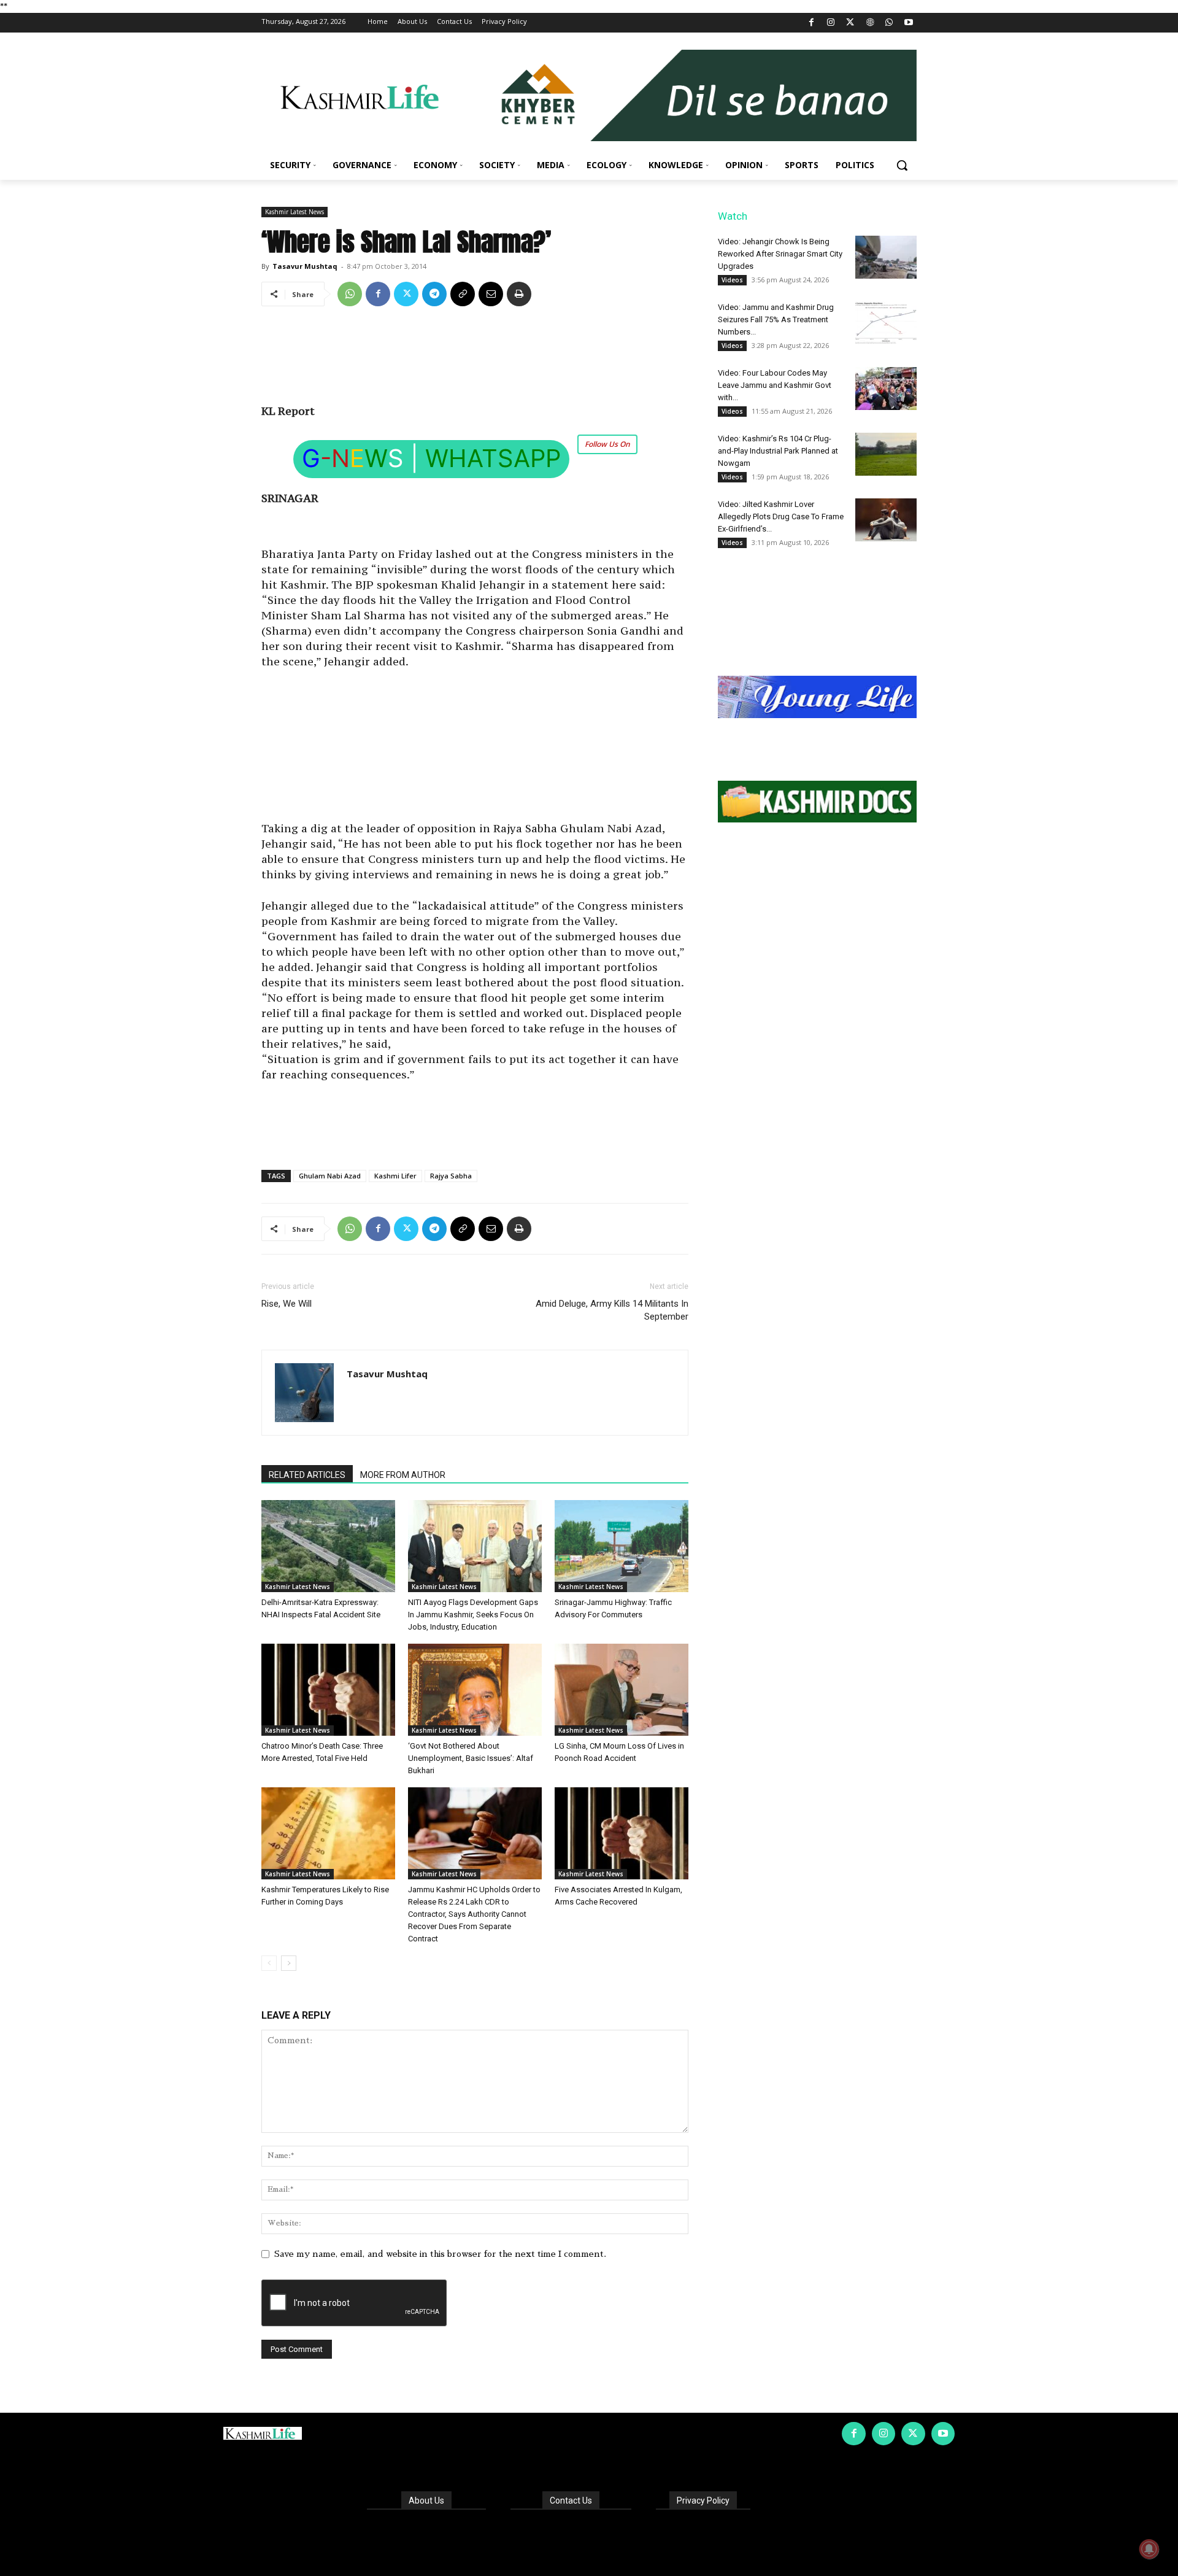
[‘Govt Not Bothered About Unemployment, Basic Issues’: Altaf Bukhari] (475, 1690)
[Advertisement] (475, 360)
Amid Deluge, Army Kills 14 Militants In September (612, 1310)
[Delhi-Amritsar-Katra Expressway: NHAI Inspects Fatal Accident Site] (328, 1546)
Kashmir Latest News (294, 212)
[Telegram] (434, 294)
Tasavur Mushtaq (305, 266)
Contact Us (571, 2501)
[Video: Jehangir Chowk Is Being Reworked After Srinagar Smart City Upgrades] (886, 257)
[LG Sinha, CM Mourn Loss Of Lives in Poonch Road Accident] (622, 1690)
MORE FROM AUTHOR (403, 1475)
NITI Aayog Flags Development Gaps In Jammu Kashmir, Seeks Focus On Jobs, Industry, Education (473, 1615)
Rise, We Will (287, 1304)
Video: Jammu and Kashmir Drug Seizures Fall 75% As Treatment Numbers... (776, 319)
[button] (902, 165)
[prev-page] (269, 1963)
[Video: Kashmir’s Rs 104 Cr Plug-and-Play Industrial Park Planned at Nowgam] (886, 454)
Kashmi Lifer (395, 1176)
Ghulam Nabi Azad (330, 1176)
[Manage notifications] (1149, 2549)
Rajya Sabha (451, 1176)
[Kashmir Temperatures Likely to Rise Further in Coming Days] (328, 1833)
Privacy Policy (703, 2501)
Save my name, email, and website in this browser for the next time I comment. (440, 2254)
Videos (732, 280)
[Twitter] (851, 23)
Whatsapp (493, 458)
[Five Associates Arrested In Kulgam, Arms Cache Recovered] (622, 1833)
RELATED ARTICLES (307, 1475)
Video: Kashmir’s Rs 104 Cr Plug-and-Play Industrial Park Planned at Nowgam (778, 451)
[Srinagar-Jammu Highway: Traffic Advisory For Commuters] (622, 1546)
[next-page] (289, 1963)
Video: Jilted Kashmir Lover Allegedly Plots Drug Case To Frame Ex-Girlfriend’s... (781, 516)
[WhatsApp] (889, 23)
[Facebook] (811, 23)
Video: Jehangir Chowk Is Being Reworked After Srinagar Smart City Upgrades (780, 254)
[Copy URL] (463, 294)
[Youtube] (908, 23)
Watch (733, 216)
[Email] (491, 294)
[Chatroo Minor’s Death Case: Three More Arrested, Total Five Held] (328, 1690)
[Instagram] (831, 23)
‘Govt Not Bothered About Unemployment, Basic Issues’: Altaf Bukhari (471, 1758)
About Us (426, 2501)
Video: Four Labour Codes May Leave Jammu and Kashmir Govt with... (775, 385)
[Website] (870, 23)
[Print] (519, 294)
